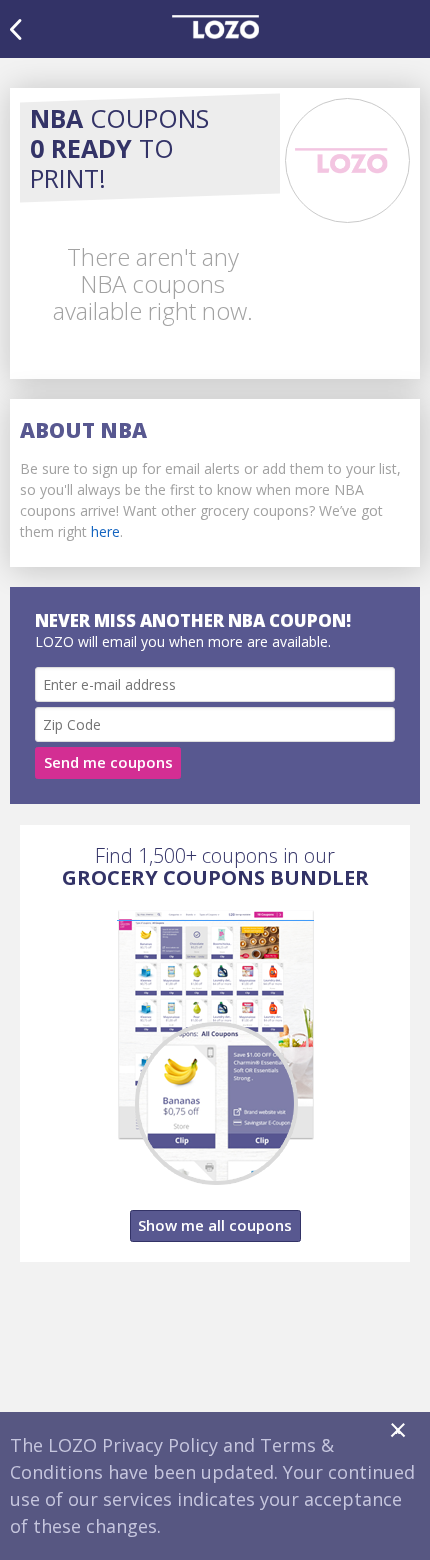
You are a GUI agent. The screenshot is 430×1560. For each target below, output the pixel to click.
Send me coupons (108, 762)
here (105, 531)
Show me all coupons (215, 1225)
